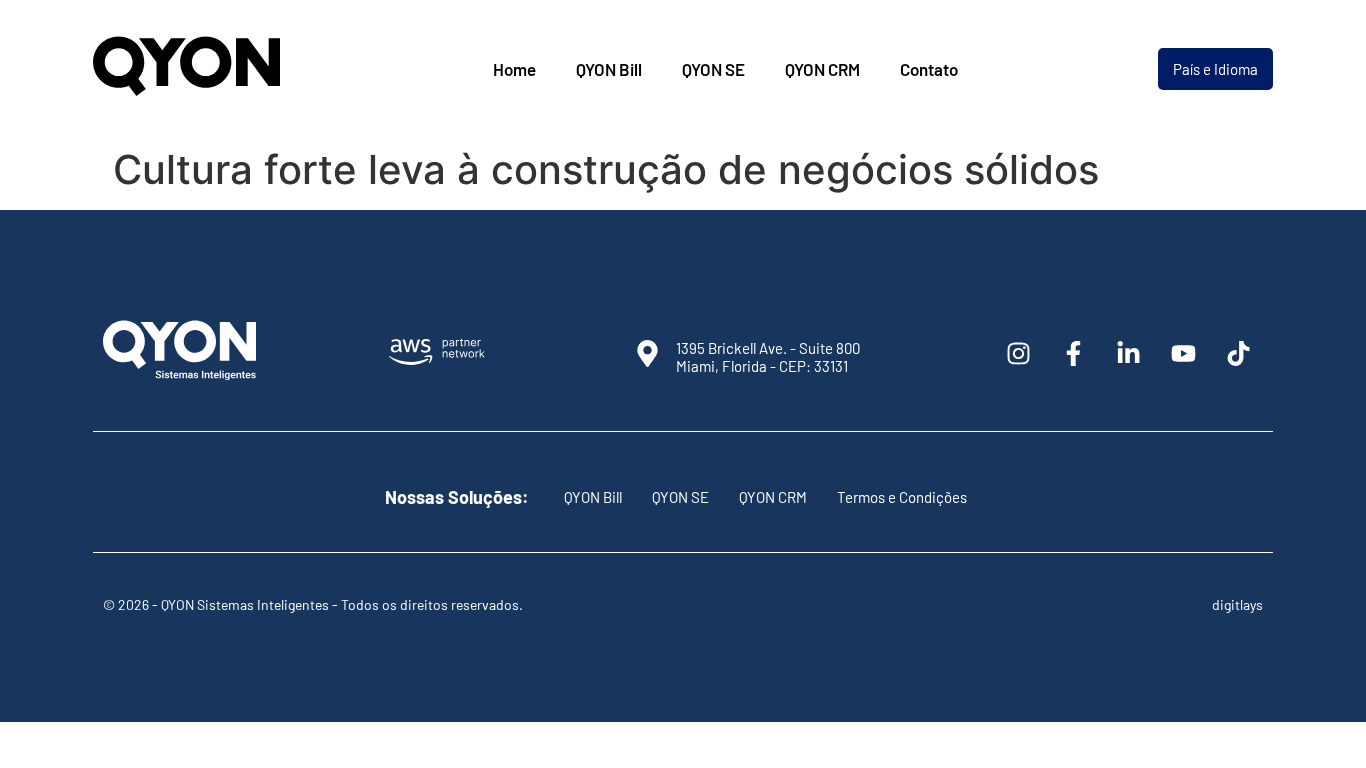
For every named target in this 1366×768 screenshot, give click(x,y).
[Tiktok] (1238, 353)
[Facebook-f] (1073, 353)
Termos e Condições (902, 497)
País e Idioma (1215, 69)
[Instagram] (1018, 353)
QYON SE (713, 69)
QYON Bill (609, 69)
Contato (929, 69)
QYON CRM (822, 69)
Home (514, 69)
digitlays (1237, 604)
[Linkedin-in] (1128, 353)
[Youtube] (1183, 353)
